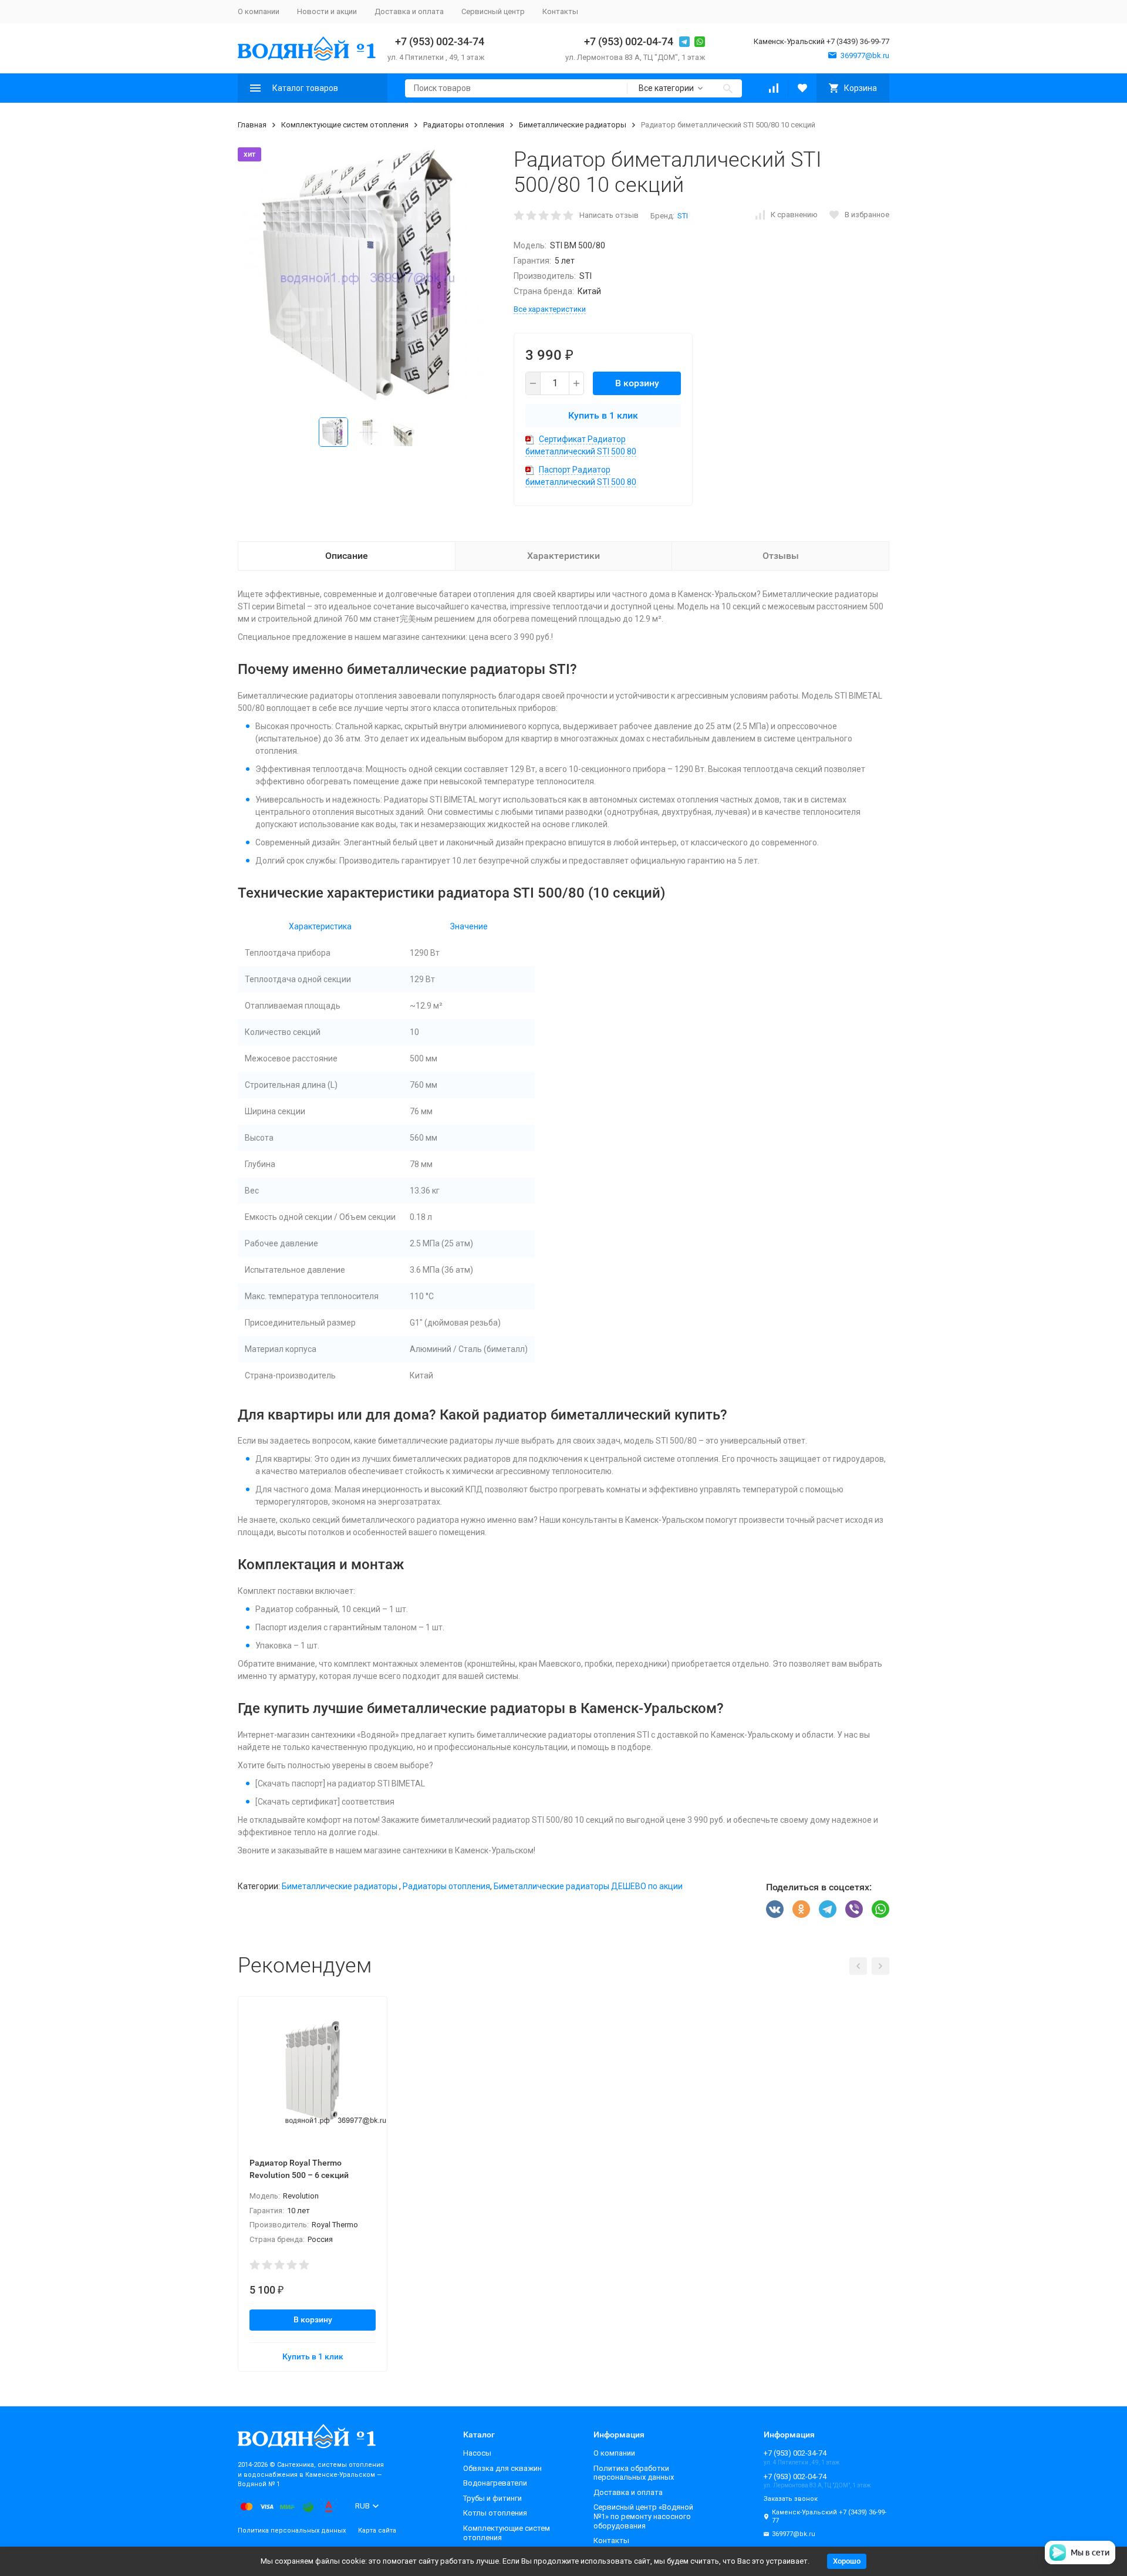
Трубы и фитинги (492, 2498)
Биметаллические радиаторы (573, 125)
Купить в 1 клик (603, 415)
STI (683, 216)
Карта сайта (377, 2531)
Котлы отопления (495, 2513)
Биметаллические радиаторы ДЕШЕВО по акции (588, 1886)
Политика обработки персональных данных (634, 2473)
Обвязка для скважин (502, 2468)
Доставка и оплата (409, 11)
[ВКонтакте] (775, 1909)
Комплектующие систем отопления (345, 125)
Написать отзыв (609, 215)
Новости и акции (327, 11)
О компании (259, 11)
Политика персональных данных (292, 2531)
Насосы (477, 2453)
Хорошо (847, 2561)
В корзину (637, 383)
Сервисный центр (493, 11)
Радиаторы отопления (464, 125)
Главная (252, 125)
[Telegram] (828, 1909)
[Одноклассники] (801, 1909)
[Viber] (854, 1909)
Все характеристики (550, 309)
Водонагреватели (495, 2483)
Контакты (560, 11)
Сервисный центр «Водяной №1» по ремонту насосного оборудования (643, 2516)
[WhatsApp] (880, 1909)
